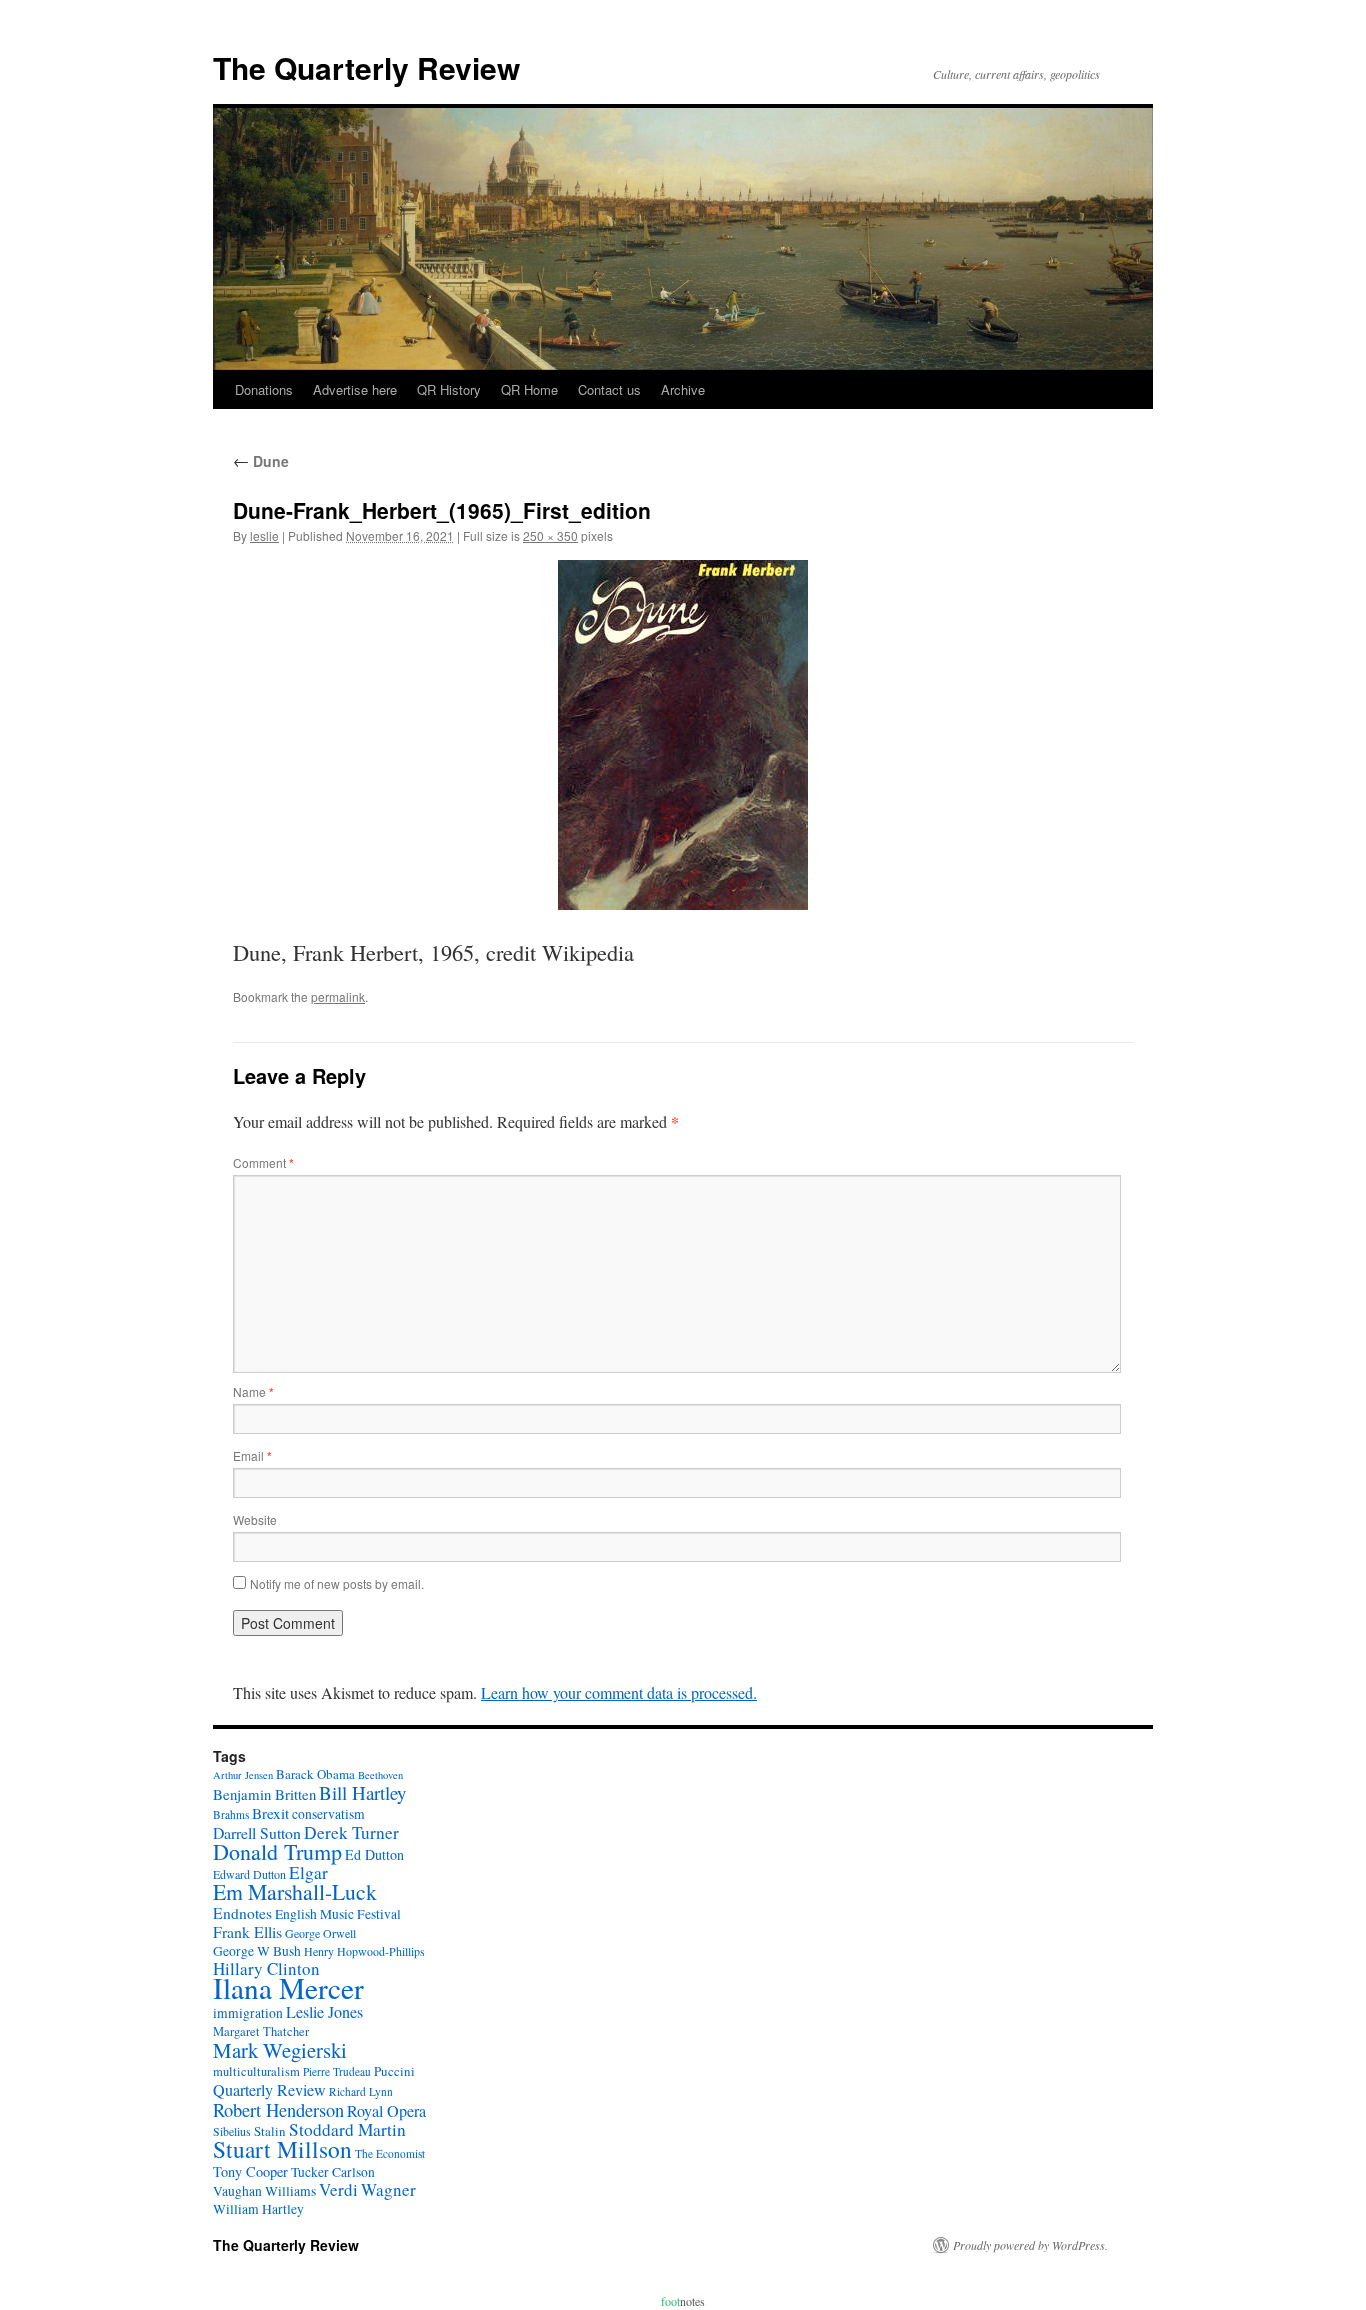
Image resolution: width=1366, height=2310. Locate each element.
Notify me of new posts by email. (337, 1583)
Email (252, 1455)
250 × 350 (550, 535)
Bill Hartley (362, 1792)
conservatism (328, 1814)
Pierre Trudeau (337, 2071)
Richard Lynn (361, 2091)
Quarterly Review (269, 2090)
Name (253, 1391)
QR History (449, 389)
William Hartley (258, 2209)
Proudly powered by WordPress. (1030, 2245)
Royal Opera (386, 2111)
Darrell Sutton (257, 1832)
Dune (261, 461)
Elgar (308, 1872)
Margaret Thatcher (261, 2031)
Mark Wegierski (280, 2050)
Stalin (270, 2131)
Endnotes (242, 1913)
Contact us (609, 389)
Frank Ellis (247, 1931)
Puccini (394, 2071)
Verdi (338, 2189)
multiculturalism (256, 2071)
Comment (263, 1162)
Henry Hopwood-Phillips (364, 1951)
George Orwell (320, 1933)
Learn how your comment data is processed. (619, 1692)
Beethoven (380, 1775)
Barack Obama (315, 1774)
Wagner (388, 2189)
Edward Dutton (249, 1874)
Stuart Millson (282, 2149)
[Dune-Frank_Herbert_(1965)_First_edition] (683, 735)
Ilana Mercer (288, 1987)
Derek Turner (351, 1832)
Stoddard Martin (347, 2129)
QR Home (529, 389)
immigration (248, 2013)
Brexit (270, 1813)
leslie (264, 535)
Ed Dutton (374, 1854)
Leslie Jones (324, 2012)
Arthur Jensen (243, 1775)
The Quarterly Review (366, 67)
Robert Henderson (278, 2109)
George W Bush (257, 1951)
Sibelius (232, 2131)
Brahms (231, 1814)
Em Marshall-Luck (295, 1891)
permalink (338, 996)
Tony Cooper (250, 2171)
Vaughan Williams (264, 2191)
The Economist (390, 2153)
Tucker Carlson (333, 2172)
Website (255, 1519)
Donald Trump (277, 1851)
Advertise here (355, 389)
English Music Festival (338, 1914)
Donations (264, 389)
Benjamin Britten (264, 1794)
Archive (683, 389)
